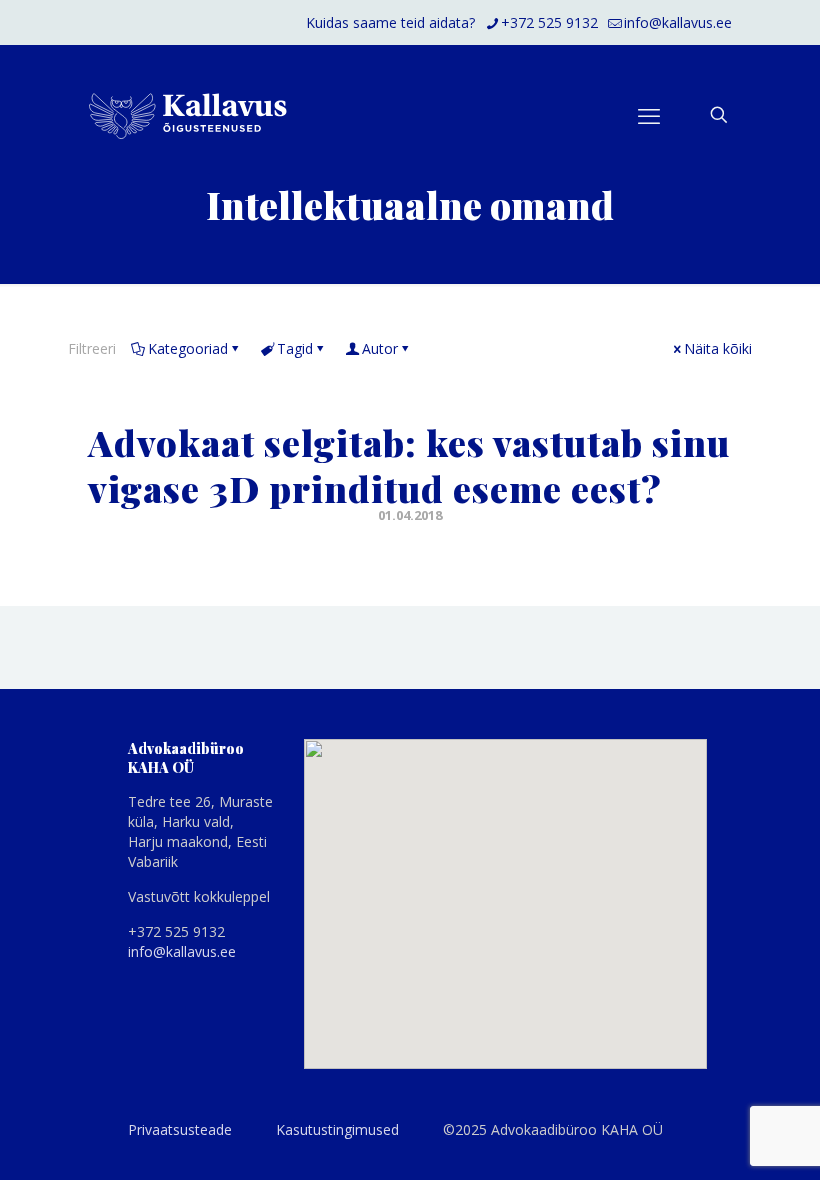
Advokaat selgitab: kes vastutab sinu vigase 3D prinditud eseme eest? (409, 465)
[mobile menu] (649, 115)
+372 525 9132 (549, 22)
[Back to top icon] (724, 1139)
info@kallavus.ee (678, 22)
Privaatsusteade (180, 1129)
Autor (380, 348)
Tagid (295, 348)
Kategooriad (188, 348)
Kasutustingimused (337, 1129)
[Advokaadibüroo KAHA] (188, 115)
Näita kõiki (718, 348)
